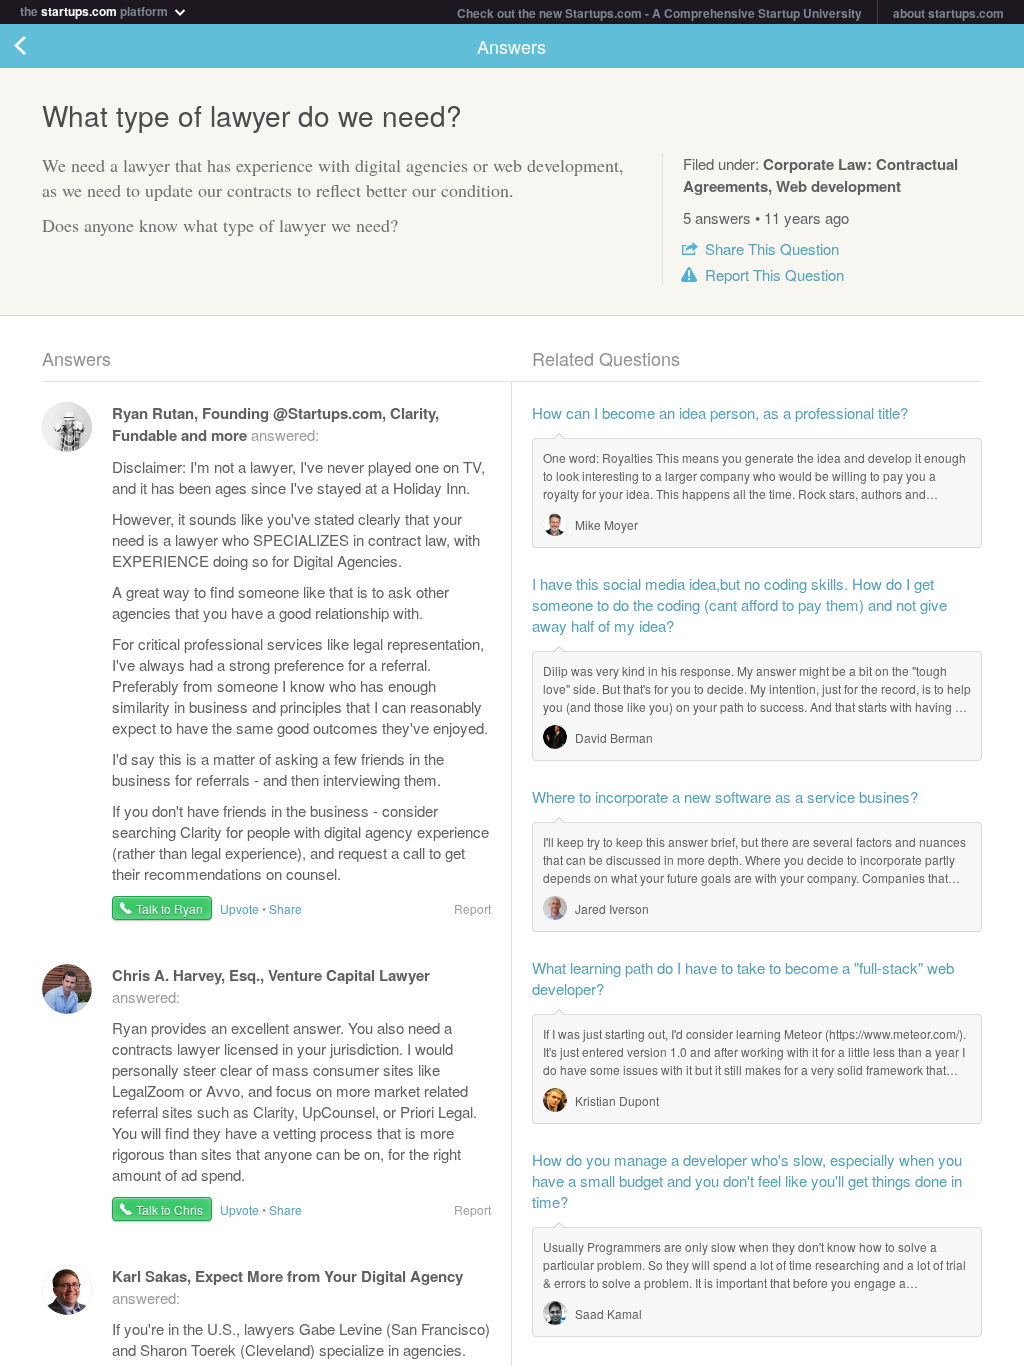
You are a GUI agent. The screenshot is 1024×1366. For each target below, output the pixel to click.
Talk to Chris (169, 1209)
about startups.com (948, 13)
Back (40, 46)
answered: (275, 423)
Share (772, 248)
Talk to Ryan (169, 908)
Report (774, 274)
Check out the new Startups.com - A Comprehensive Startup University (659, 13)
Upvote (239, 908)
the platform (95, 9)
